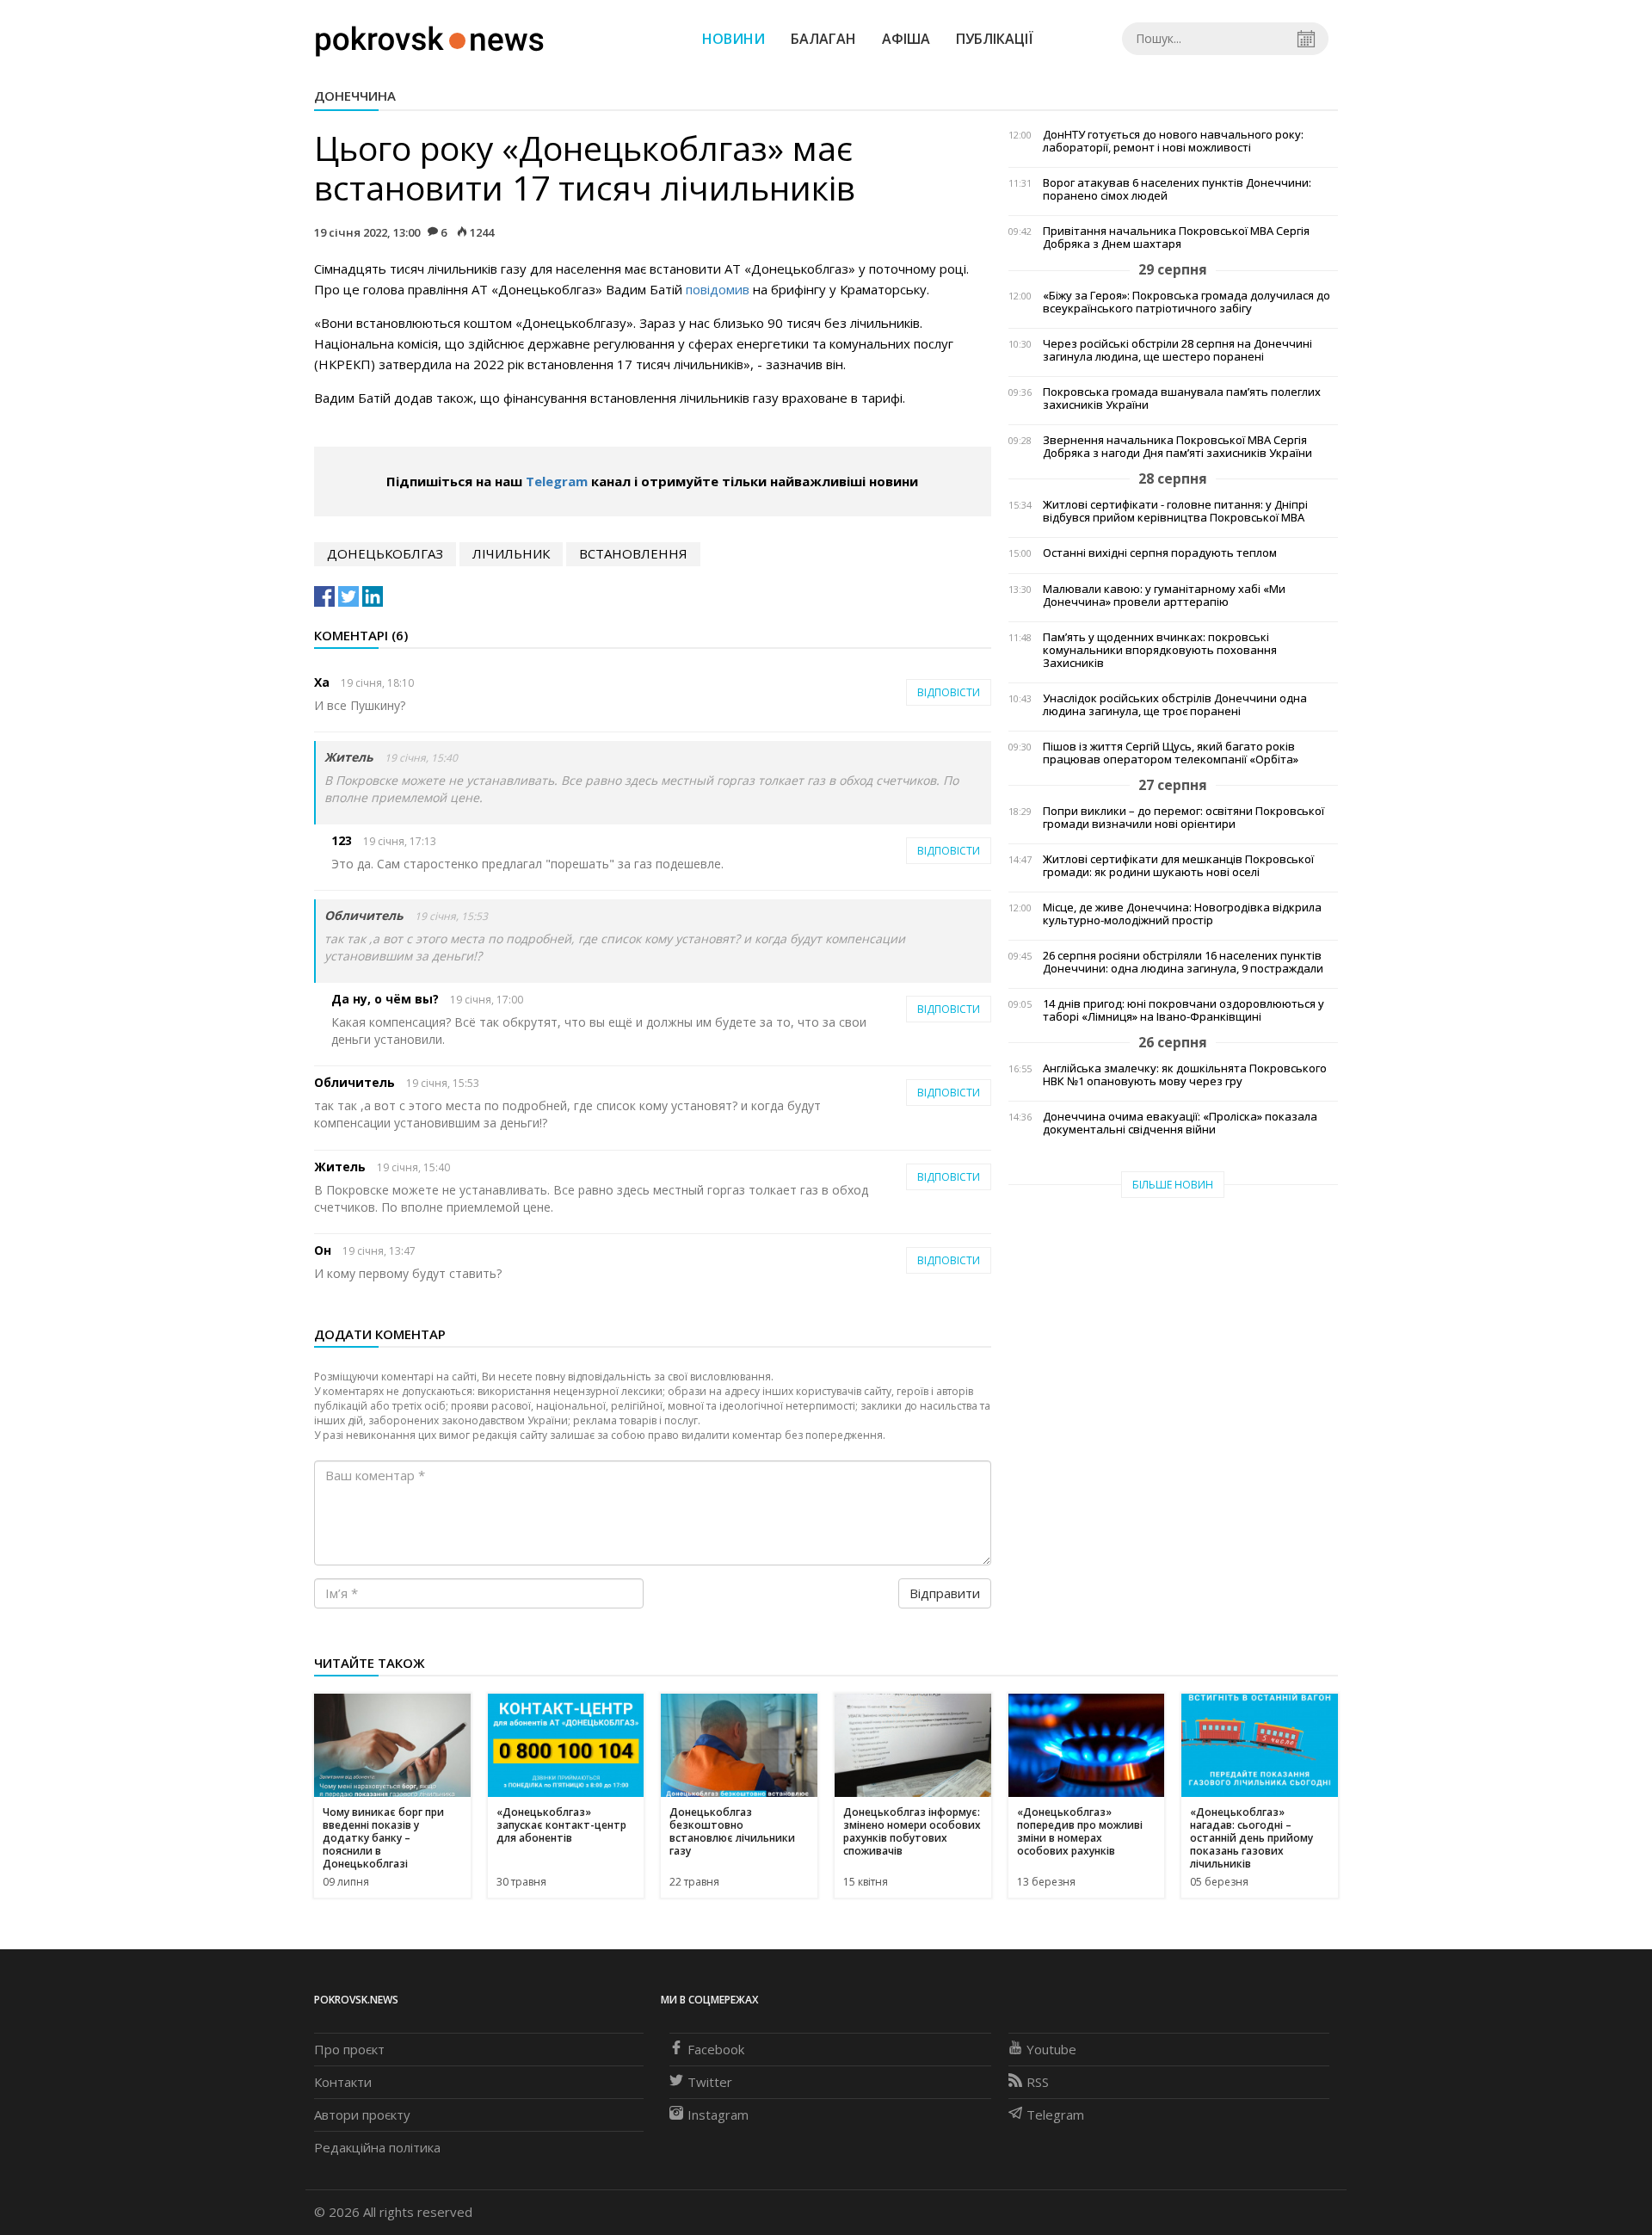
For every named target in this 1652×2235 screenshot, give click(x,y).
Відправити (945, 1593)
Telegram (557, 481)
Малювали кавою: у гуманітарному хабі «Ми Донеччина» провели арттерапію (1164, 596)
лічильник (511, 553)
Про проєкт (349, 2049)
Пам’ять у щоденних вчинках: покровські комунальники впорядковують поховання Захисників (1160, 650)
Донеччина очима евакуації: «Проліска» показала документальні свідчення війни (1180, 1123)
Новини (734, 39)
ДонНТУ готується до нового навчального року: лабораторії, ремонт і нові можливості (1173, 141)
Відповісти (949, 692)
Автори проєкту (362, 2115)
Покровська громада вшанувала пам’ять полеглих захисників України (1182, 398)
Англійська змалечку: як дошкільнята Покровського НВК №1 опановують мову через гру (1185, 1075)
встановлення (633, 553)
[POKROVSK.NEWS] (430, 37)
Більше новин (1173, 1185)
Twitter (710, 2082)
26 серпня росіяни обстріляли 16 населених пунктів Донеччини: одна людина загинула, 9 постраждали (1183, 962)
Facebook (716, 2049)
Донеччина (355, 96)
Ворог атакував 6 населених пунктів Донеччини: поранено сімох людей (1177, 189)
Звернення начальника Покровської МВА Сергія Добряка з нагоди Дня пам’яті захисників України (1177, 447)
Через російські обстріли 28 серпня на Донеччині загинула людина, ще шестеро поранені (1177, 350)
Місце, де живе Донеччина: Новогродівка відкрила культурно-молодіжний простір (1182, 914)
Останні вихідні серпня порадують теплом (1160, 553)
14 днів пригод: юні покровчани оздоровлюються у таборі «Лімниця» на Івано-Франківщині (1184, 1010)
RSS (1038, 2082)
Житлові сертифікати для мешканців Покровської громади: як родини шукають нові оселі (1178, 866)
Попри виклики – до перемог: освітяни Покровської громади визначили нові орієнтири (1184, 818)
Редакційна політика (377, 2147)
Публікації (995, 39)
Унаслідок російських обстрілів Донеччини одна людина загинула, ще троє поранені (1175, 705)
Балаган (823, 39)
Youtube (1051, 2049)
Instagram (718, 2115)
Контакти (343, 2082)
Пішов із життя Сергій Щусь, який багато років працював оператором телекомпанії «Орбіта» (1171, 753)
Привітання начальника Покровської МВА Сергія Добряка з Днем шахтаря (1176, 238)
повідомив (718, 289)
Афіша (906, 39)
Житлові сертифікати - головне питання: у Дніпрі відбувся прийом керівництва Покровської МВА (1175, 511)
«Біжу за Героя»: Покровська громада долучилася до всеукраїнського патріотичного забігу (1187, 302)
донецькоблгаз (385, 553)
